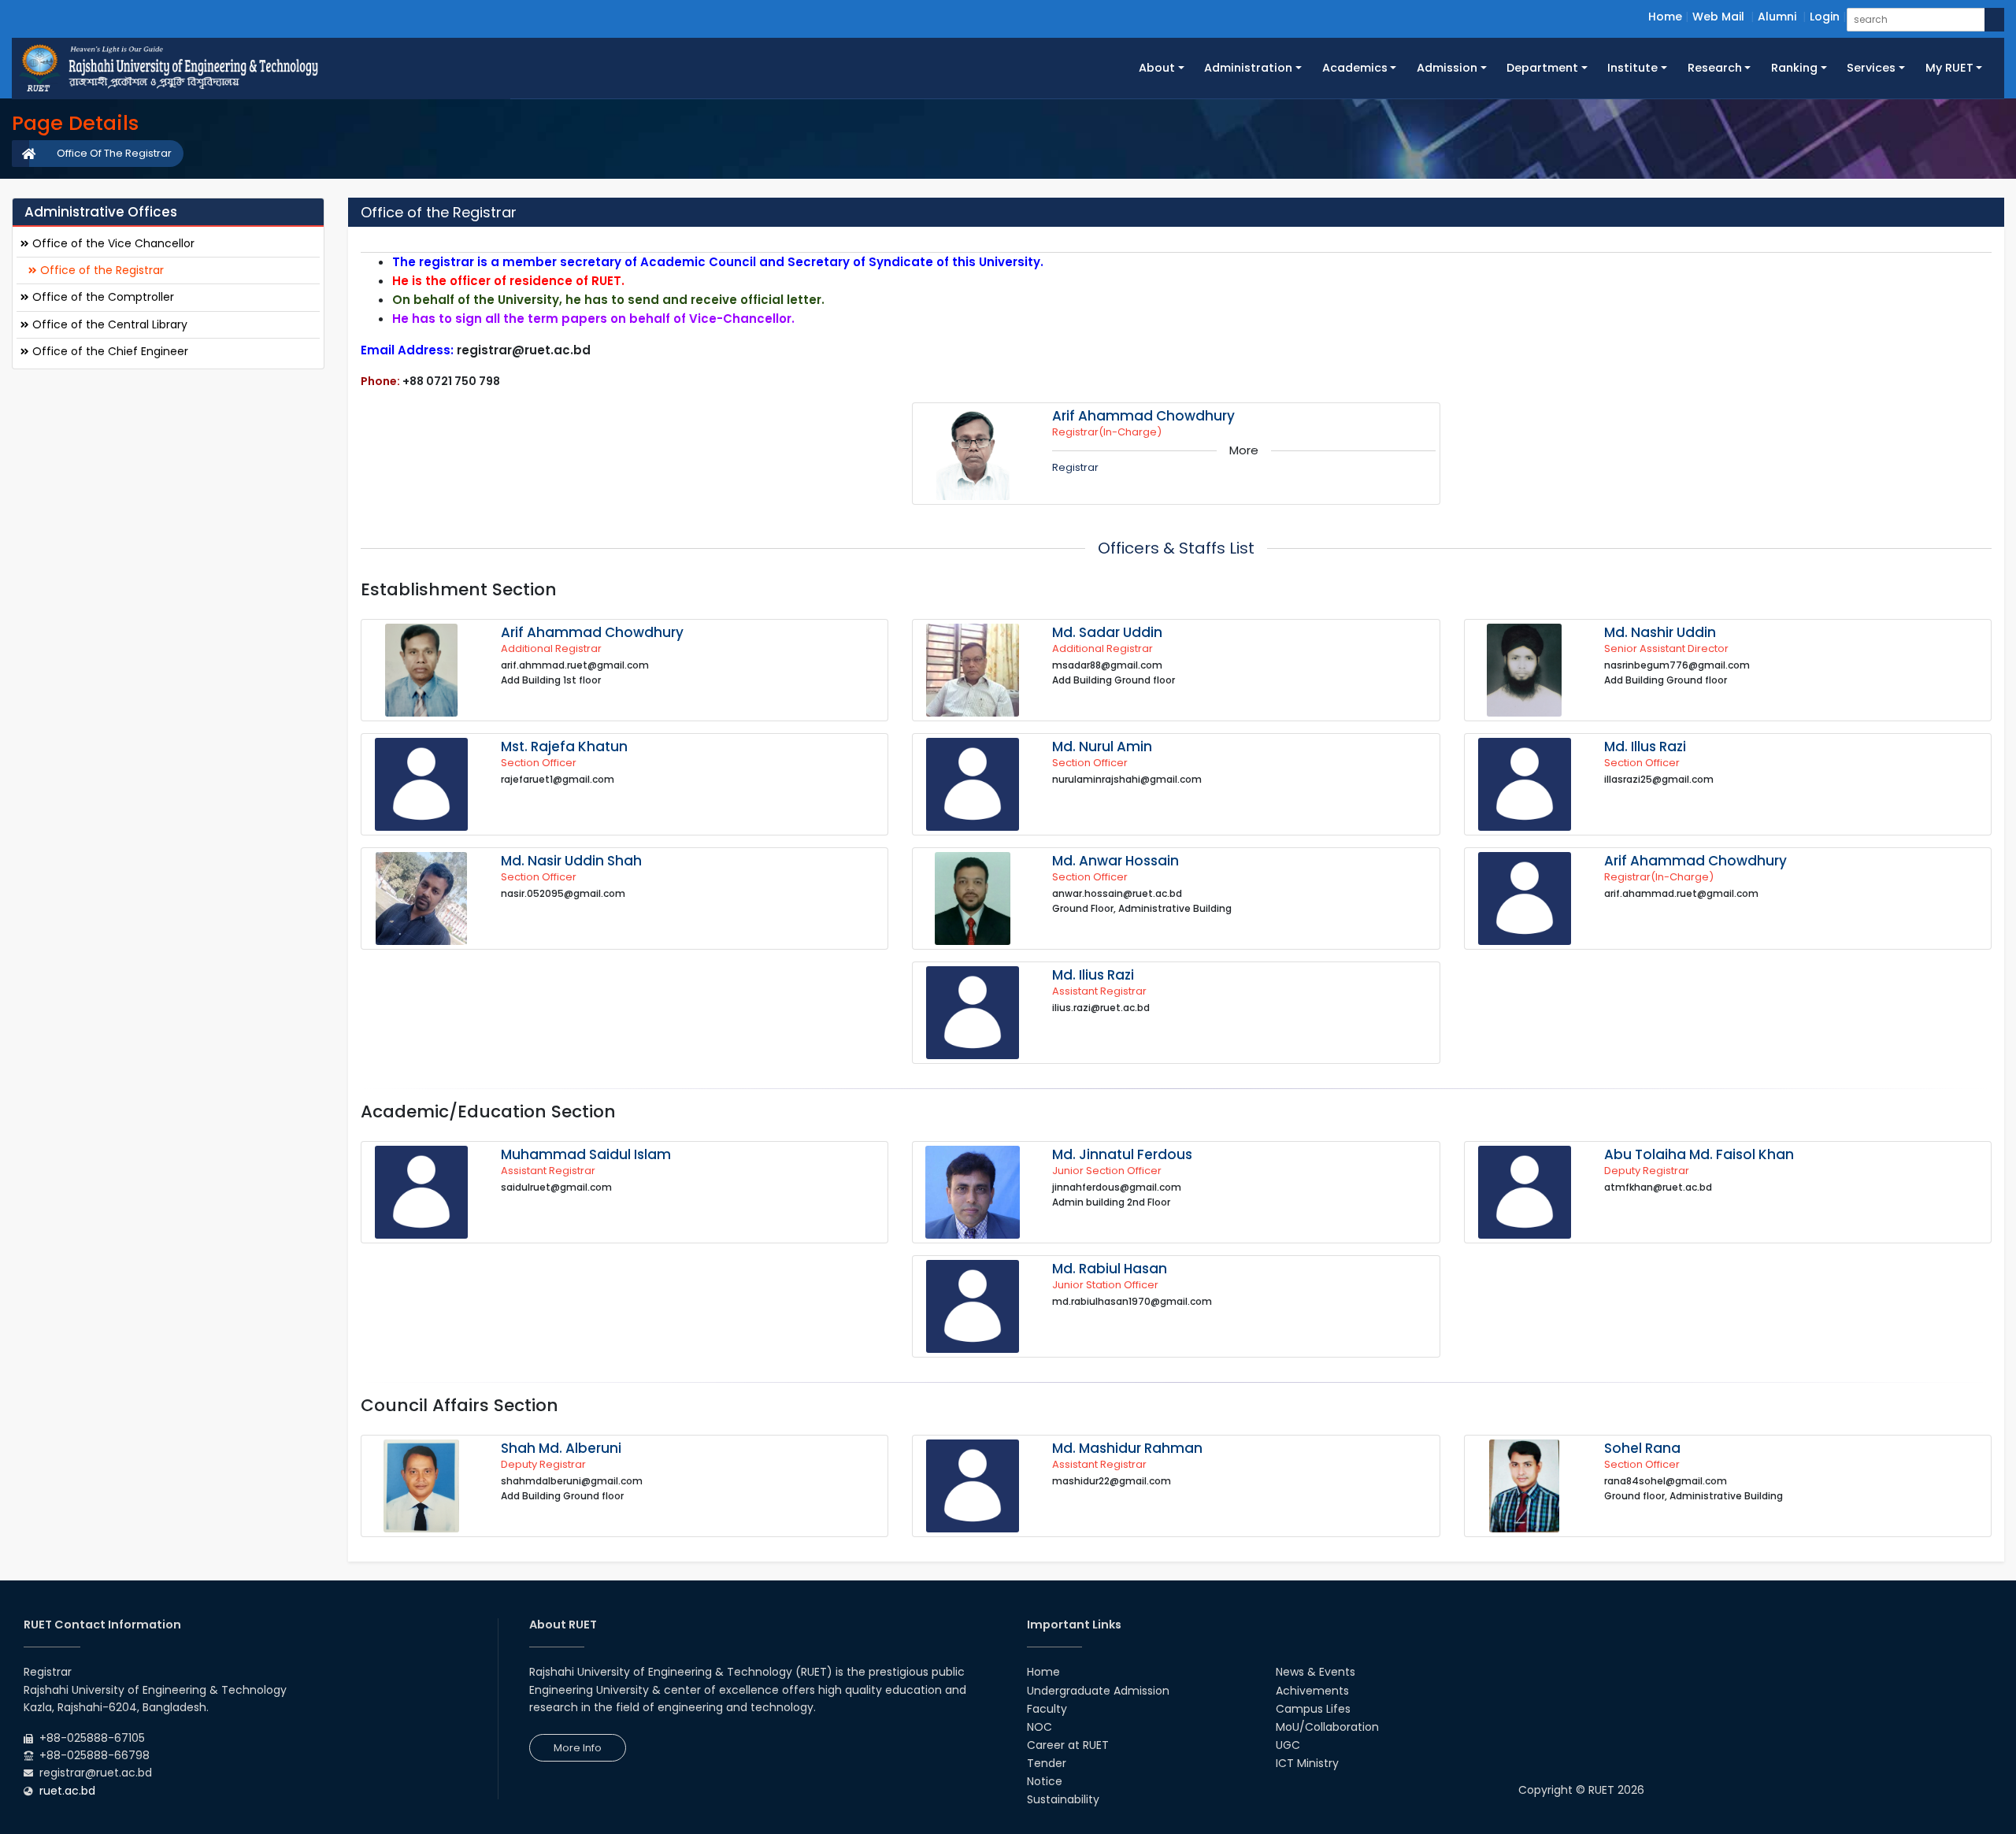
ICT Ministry (1307, 1763)
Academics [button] (1355, 68)
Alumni (1777, 17)
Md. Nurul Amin (1102, 747)
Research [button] (1715, 68)
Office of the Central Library (108, 324)
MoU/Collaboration (1327, 1727)
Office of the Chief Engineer (109, 350)
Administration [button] (1248, 68)
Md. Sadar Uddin (1107, 632)
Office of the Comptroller (102, 297)
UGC (1288, 1745)
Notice (1045, 1781)
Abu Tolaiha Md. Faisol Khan (1699, 1154)
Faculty (1047, 1709)
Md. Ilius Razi (1093, 975)
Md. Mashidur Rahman (1127, 1448)
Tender (1047, 1763)
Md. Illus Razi (1645, 747)
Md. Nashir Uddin (1660, 632)
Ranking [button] (1794, 68)
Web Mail (1718, 17)
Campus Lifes (1313, 1709)
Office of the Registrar (100, 270)
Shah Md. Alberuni (561, 1448)
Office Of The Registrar (114, 153)
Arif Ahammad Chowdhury (1143, 416)
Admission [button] (1447, 68)
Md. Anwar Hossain (1115, 861)
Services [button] (1871, 68)
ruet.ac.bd (67, 1791)
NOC (1039, 1727)
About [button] (1157, 68)
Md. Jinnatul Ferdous (1122, 1154)
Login (1825, 17)
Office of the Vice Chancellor (112, 243)
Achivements (1312, 1691)
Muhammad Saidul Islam (586, 1154)
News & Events (1316, 1672)
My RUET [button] (1949, 68)
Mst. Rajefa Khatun (564, 747)
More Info (578, 1748)
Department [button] (1542, 68)
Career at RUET (1068, 1745)
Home (1665, 17)
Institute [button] (1632, 68)
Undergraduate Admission (1098, 1691)
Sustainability (1063, 1799)
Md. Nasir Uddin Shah (571, 861)
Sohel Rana (1642, 1448)
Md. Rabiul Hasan (1110, 1269)
